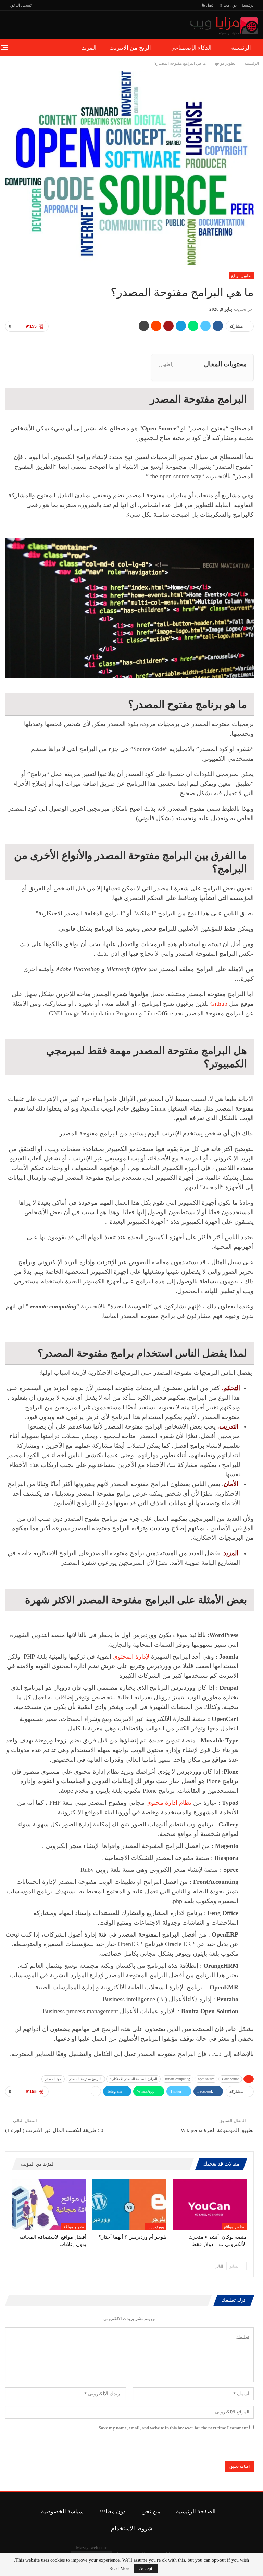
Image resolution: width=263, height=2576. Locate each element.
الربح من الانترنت (130, 48)
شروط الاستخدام (132, 2529)
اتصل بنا (208, 5)
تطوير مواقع (241, 276)
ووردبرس (156, 2227)
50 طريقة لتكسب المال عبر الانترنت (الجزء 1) (54, 2130)
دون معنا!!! (228, 5)
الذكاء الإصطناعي (191, 48)
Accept (146, 2569)
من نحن (151, 2511)
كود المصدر (53, 2079)
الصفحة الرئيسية (196, 2511)
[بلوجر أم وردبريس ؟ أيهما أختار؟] (129, 2204)
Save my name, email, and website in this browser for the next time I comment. (173, 2428)
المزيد (89, 48)
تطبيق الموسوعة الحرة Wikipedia (217, 2130)
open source (206, 2079)
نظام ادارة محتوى (169, 1803)
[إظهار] (166, 364)
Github (219, 1004)
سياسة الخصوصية (62, 2511)
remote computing (178, 2079)
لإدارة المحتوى (131, 1657)
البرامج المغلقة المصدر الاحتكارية (133, 2079)
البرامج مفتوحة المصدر (85, 2079)
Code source (230, 2079)
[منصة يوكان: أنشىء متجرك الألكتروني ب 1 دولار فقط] (210, 2204)
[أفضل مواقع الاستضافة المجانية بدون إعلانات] (49, 2204)
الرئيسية (248, 5)
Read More (120, 2569)
